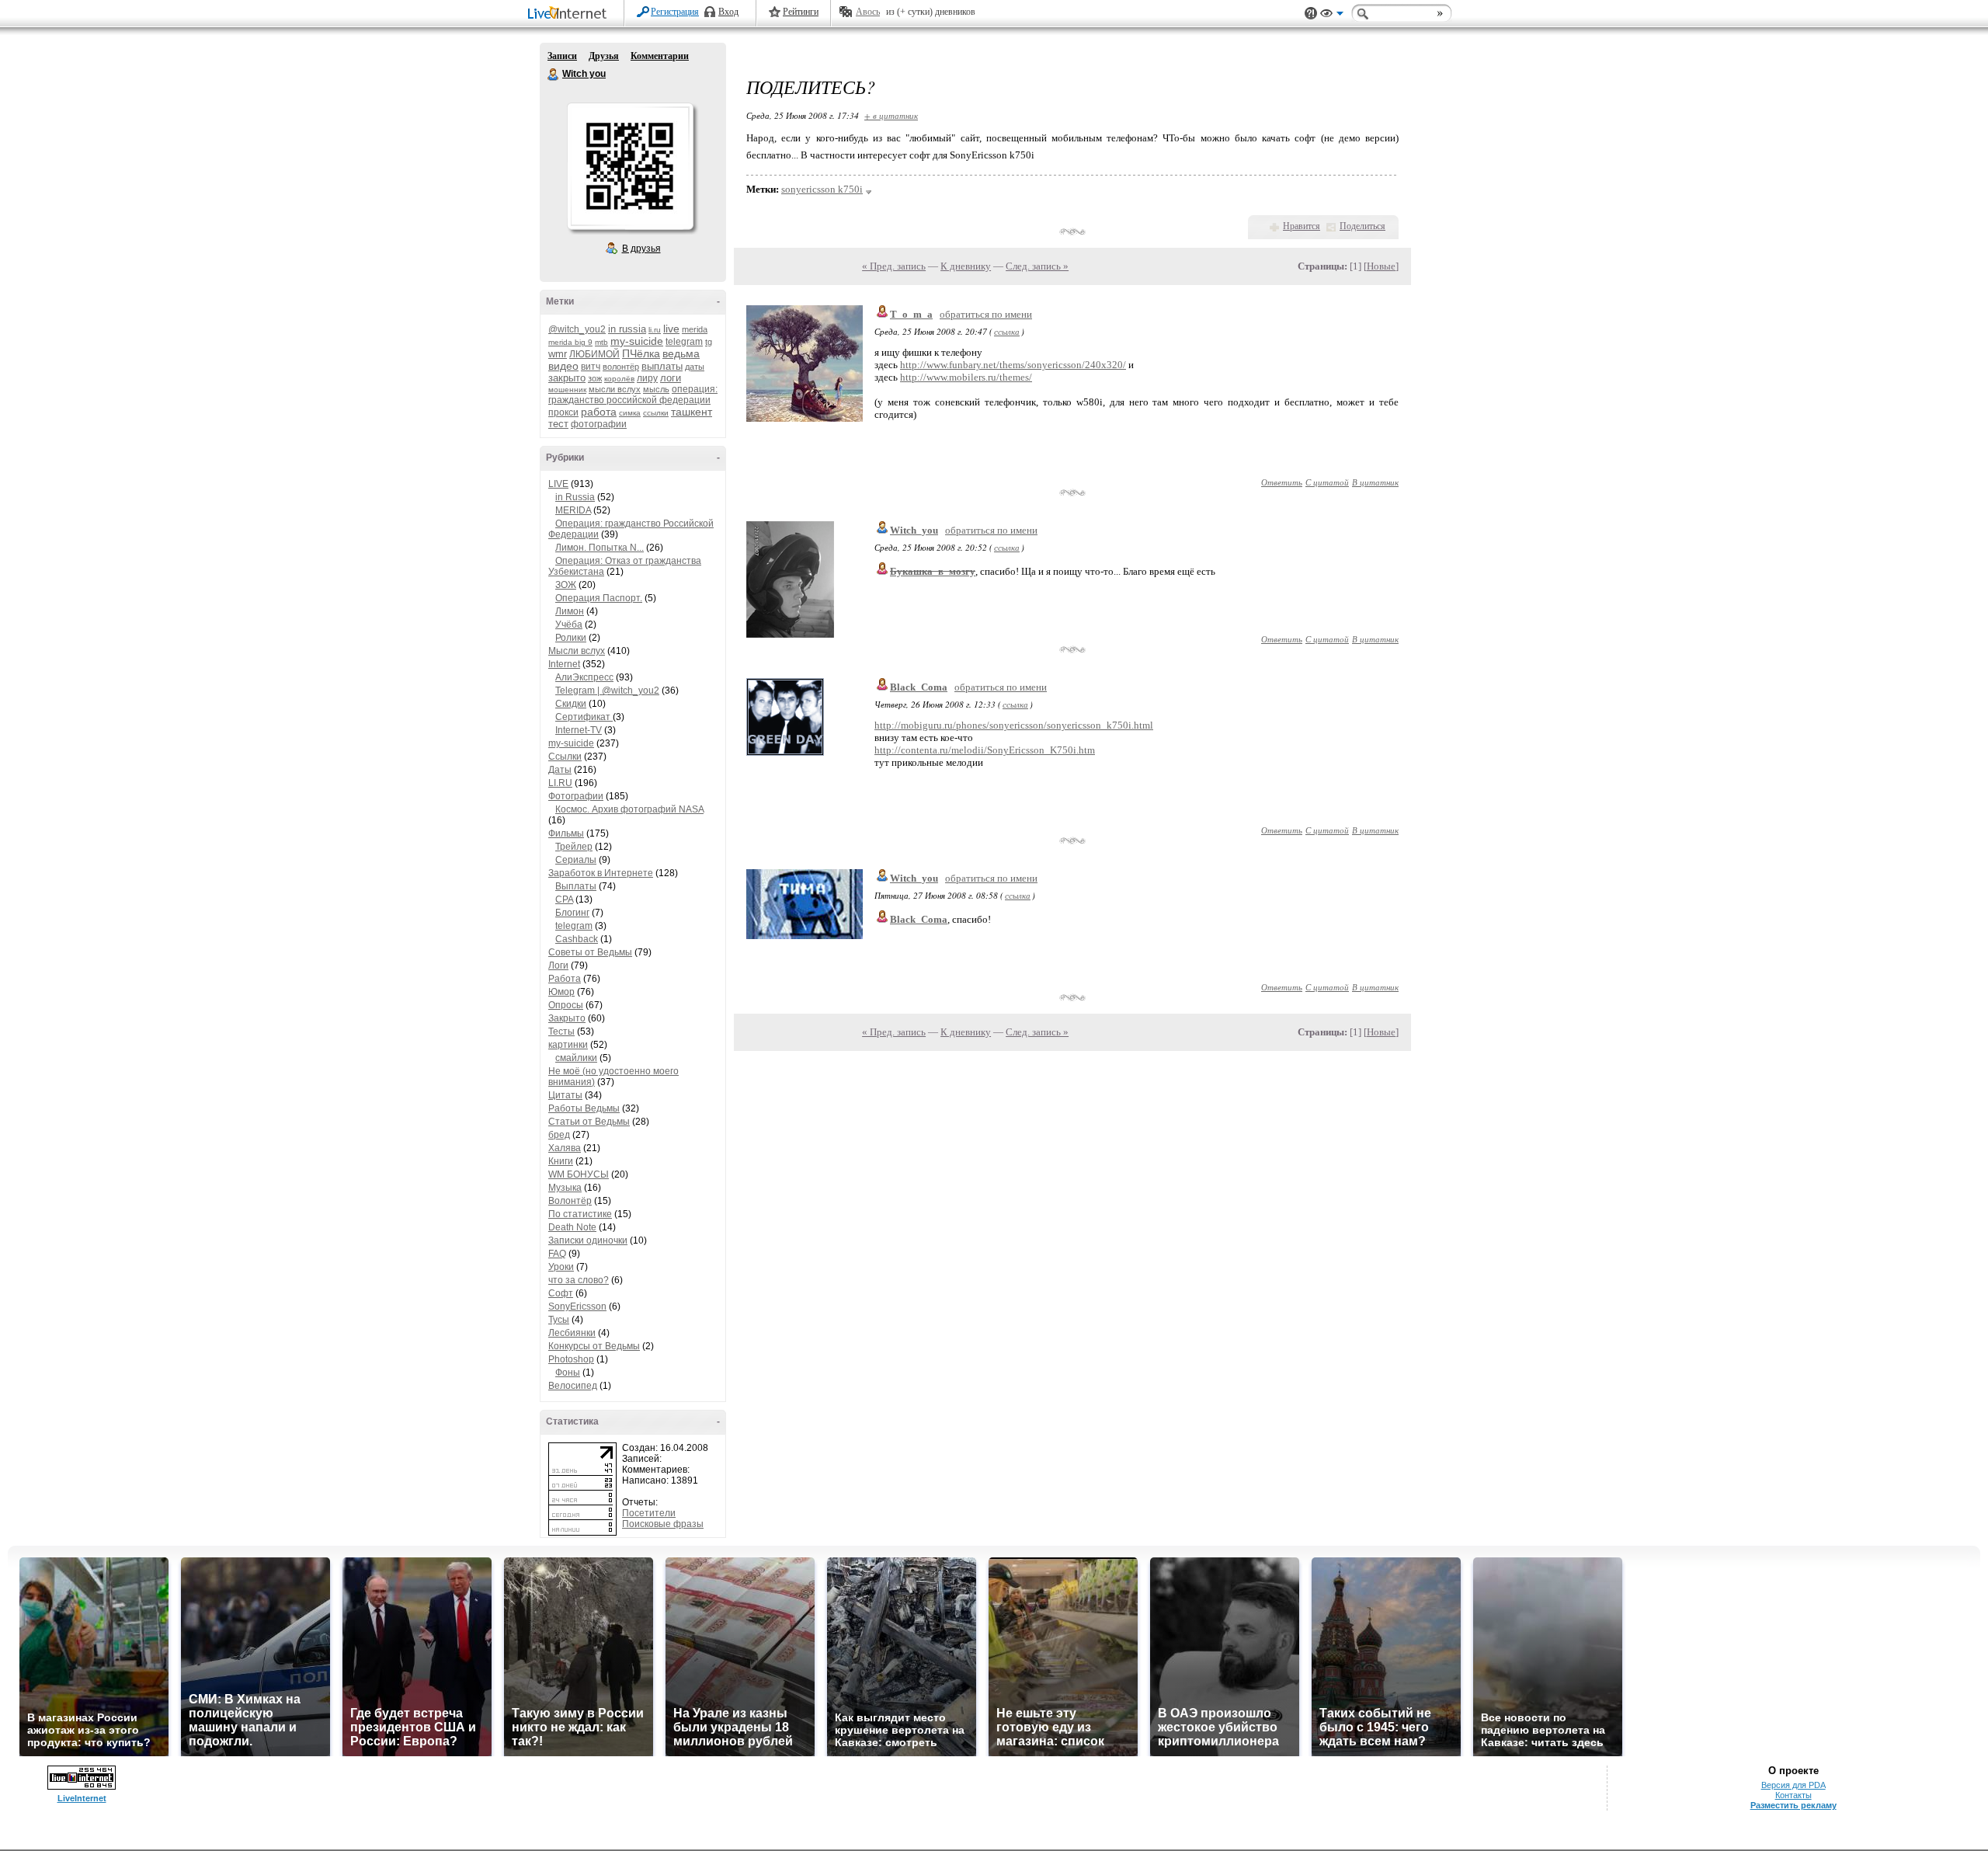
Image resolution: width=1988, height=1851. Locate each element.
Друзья (604, 56)
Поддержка (1311, 14)
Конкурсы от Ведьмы (594, 1346)
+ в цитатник (891, 115)
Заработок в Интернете (601, 873)
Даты (560, 770)
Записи (562, 56)
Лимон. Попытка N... (600, 548)
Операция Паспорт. (599, 598)
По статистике (580, 1214)
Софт (561, 1293)
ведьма (681, 353)
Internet (564, 664)
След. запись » (1037, 266)
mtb (601, 342)
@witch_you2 (577, 329)
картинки (568, 1045)
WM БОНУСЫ (579, 1174)
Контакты (1793, 1795)
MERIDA (573, 510)
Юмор (561, 992)
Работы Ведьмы (584, 1108)
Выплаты (576, 886)
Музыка (565, 1188)
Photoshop (571, 1359)
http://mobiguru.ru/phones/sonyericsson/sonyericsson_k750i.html (1014, 725)
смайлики (576, 1058)
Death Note (572, 1227)
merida (695, 329)
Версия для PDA (1793, 1785)
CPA (564, 899)
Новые (1381, 266)
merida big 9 (570, 342)
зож (595, 378)
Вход (728, 12)
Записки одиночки (588, 1240)
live (671, 329)
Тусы (559, 1320)
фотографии (599, 424)
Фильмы (566, 833)
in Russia (575, 497)
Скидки (571, 704)
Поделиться (1362, 226)
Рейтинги (801, 12)
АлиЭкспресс (584, 677)
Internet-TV (579, 730)
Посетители (649, 1513)
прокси (563, 412)
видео (563, 366)
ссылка (1007, 331)
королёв (619, 379)
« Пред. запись (894, 266)
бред (559, 1135)
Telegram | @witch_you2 (607, 691)
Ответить (1282, 482)
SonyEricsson (577, 1306)
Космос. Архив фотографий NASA (629, 809)
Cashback (577, 939)
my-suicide (637, 341)
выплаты (662, 366)
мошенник (567, 390)
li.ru (655, 330)
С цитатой (1327, 482)
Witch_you (914, 530)
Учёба (569, 625)
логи (671, 378)
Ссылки (565, 757)
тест (558, 424)
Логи (558, 966)
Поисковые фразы (663, 1524)
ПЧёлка (641, 353)
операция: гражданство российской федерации (633, 395)
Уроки (561, 1267)
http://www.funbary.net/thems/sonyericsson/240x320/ (1013, 365)
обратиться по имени (986, 314)
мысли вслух (615, 389)
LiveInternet (570, 14)
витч (591, 367)
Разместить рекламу (1793, 1805)
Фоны (568, 1373)
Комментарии (660, 56)
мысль (656, 389)
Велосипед (573, 1386)
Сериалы (576, 860)
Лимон (570, 611)
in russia (627, 329)
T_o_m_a (911, 314)
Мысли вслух (577, 651)
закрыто (567, 378)
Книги (561, 1161)
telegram (684, 342)
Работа (565, 979)
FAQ (557, 1254)
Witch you (554, 75)
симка (630, 413)
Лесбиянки (572, 1333)
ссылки (656, 413)
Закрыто (567, 1018)
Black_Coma (919, 687)
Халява (565, 1148)
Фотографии (576, 796)
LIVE (558, 484)
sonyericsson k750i (822, 189)
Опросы (566, 1005)
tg (709, 342)
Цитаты (565, 1095)
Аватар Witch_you (630, 166)
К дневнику (966, 266)
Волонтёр (570, 1201)
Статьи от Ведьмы (589, 1122)
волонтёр (621, 367)
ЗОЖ (566, 585)
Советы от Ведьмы (590, 952)
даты (695, 367)
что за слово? (579, 1280)
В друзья (641, 249)
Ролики (571, 638)
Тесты (561, 1032)
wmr (558, 354)
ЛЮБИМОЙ (594, 354)
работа (599, 412)
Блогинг (572, 913)
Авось (868, 12)
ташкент (692, 412)
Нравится (1302, 226)
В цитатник (1375, 482)
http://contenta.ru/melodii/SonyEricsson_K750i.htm (985, 750)
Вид (1332, 16)
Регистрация (675, 12)
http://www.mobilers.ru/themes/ (966, 377)
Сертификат (584, 717)
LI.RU (560, 783)
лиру (647, 378)
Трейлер (574, 847)
